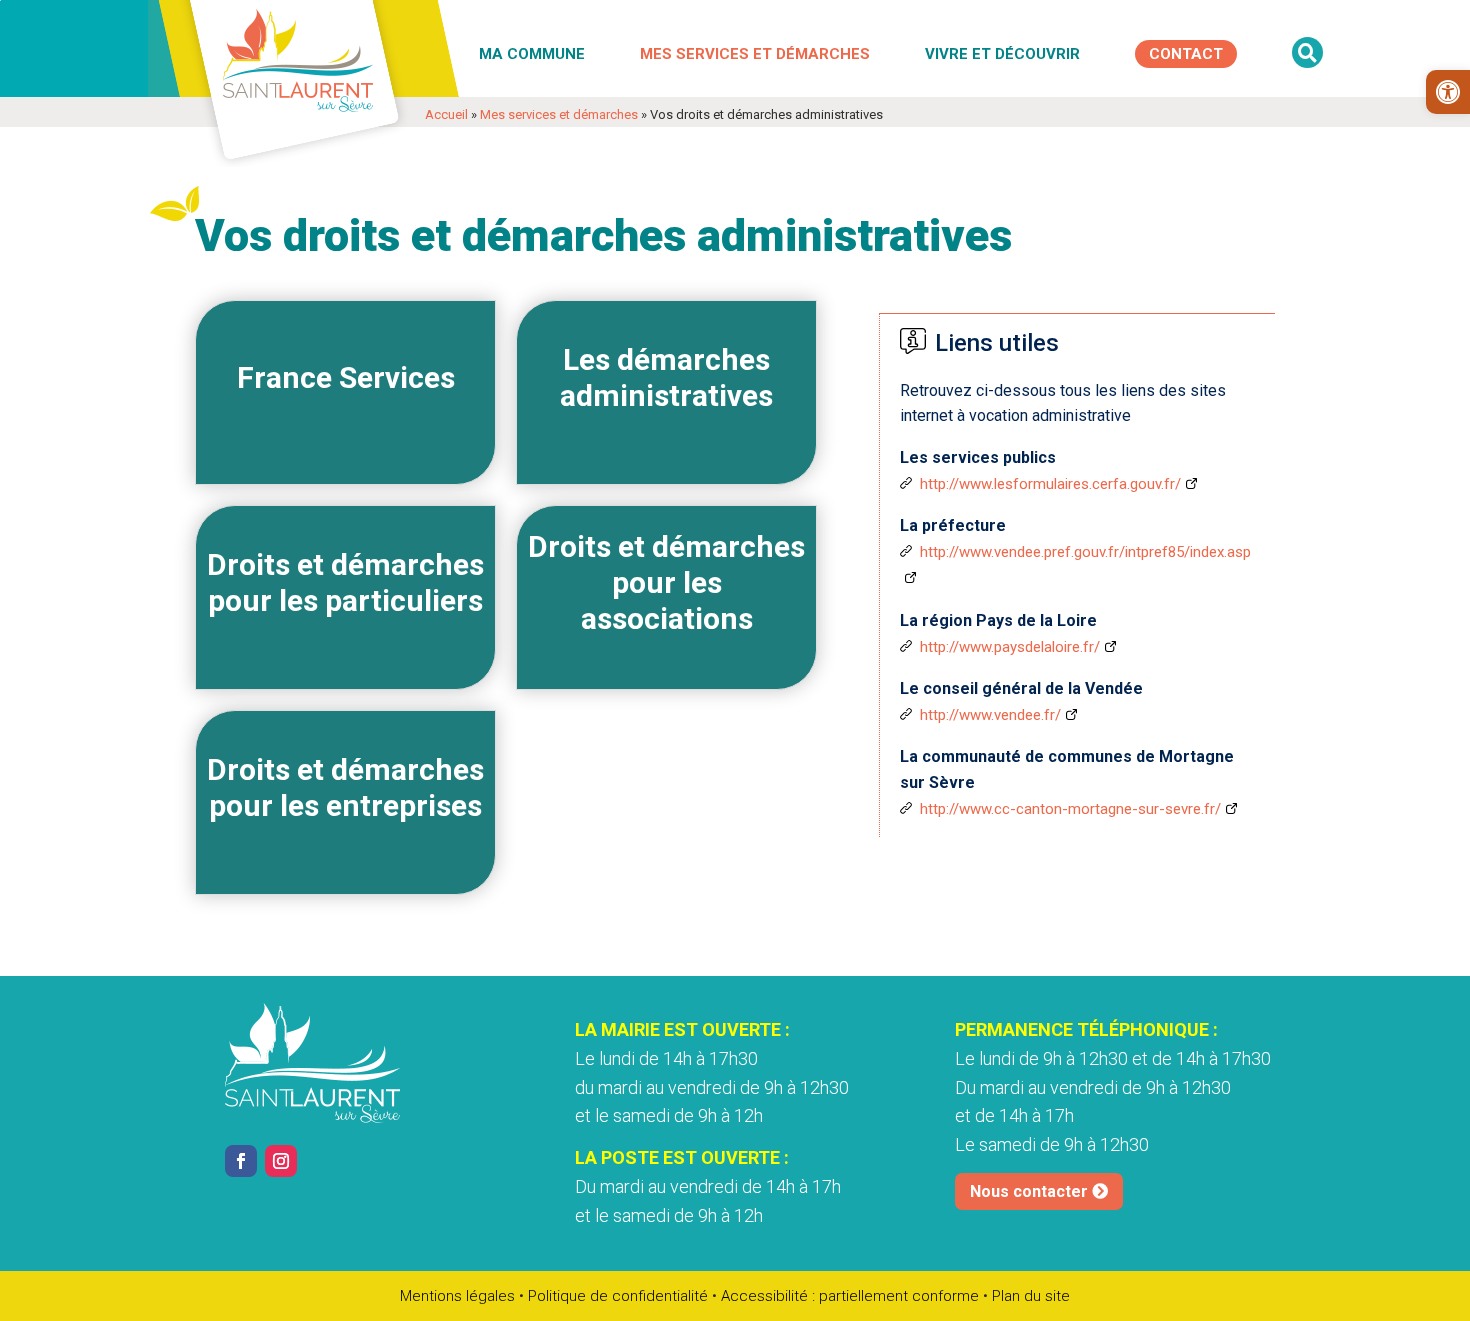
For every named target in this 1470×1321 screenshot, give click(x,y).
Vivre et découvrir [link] (1002, 54)
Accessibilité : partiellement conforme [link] (850, 1296)
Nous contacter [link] (1029, 1191)
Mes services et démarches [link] (755, 54)
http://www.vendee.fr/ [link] (990, 715)
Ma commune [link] (532, 54)
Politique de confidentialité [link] (618, 1296)
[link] (1448, 92)
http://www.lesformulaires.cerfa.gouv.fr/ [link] (1050, 484)
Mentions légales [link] (457, 1296)
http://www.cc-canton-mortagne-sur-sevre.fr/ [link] (1070, 809)
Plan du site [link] (1031, 1296)
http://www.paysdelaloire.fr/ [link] (1010, 647)
